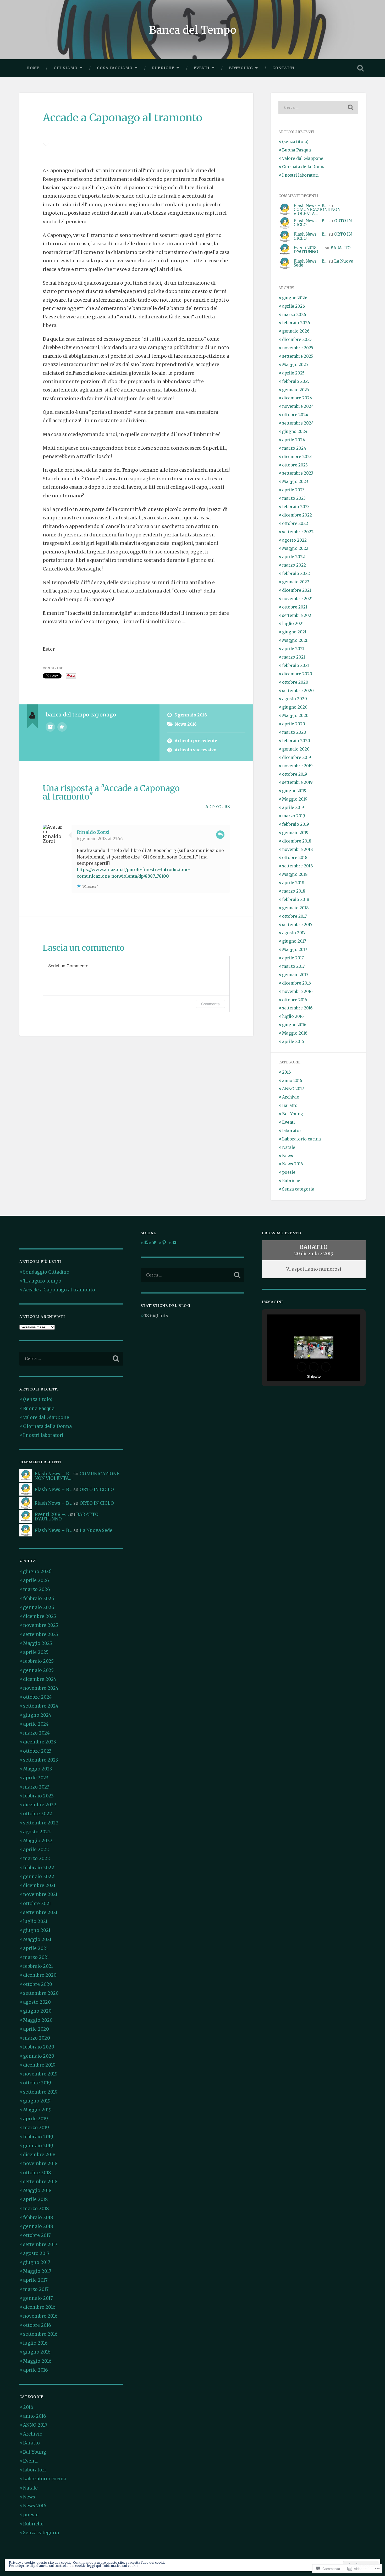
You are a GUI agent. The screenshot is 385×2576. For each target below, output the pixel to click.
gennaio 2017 (295, 975)
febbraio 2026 (296, 323)
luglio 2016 (293, 1016)
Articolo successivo (196, 750)
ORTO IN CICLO (97, 1490)
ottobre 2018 (295, 858)
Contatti (284, 68)
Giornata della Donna (304, 167)
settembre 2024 (298, 423)
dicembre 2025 (297, 339)
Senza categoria (298, 1189)
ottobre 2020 (295, 682)
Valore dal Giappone (303, 158)
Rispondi (220, 835)
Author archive (50, 727)
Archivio (291, 1097)
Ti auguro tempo (43, 1281)
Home (33, 68)
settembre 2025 (298, 356)
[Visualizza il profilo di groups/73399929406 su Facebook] (146, 1242)
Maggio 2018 (295, 874)
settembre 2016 (297, 1008)
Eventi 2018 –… (309, 248)
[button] (302, 1367)
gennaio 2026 (296, 331)
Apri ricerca (361, 68)
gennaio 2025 (296, 390)
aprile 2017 (293, 958)
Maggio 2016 (295, 1033)
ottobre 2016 (295, 1000)
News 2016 (186, 724)
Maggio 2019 (295, 799)
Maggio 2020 (295, 716)
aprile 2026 (293, 306)
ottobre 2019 (295, 774)
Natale (289, 1147)
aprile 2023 (293, 490)
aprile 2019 (293, 808)
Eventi (202, 68)
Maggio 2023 (295, 482)
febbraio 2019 (296, 824)
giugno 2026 (295, 298)
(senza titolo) (295, 142)
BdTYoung (241, 68)
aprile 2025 (293, 373)
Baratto (290, 1105)
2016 (286, 1072)
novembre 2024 (298, 406)
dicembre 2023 (297, 457)
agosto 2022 (294, 540)
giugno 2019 (294, 791)
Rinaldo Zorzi (93, 832)
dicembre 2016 (296, 983)
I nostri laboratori (300, 175)
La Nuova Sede (96, 1530)
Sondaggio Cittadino (46, 1272)
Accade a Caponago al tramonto (122, 118)
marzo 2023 (294, 498)
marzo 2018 (294, 891)
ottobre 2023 (295, 465)
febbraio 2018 (296, 900)
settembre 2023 (298, 473)
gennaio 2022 (296, 582)
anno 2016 (292, 1081)
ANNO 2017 (293, 1089)
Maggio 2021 (295, 640)
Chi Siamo (66, 68)
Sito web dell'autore (62, 727)
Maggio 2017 (295, 950)
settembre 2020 (298, 691)
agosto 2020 (295, 699)
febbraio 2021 (296, 665)
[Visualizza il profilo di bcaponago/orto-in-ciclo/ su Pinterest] (164, 1242)
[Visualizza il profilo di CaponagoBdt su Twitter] (154, 1242)
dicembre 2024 (297, 398)
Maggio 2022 (295, 548)
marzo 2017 (293, 966)
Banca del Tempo (193, 30)
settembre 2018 (298, 866)
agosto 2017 (294, 933)
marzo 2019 (294, 816)
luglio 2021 (293, 624)
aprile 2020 (294, 724)
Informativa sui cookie (120, 2566)
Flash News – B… (310, 206)
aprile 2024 (294, 440)
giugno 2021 (294, 632)
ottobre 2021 (295, 607)
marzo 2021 (294, 657)
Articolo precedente (196, 741)
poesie (289, 1172)
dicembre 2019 (297, 757)
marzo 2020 (294, 732)
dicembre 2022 (297, 515)
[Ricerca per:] (318, 107)
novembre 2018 (298, 849)
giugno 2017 (294, 941)
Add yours (218, 807)
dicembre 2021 (297, 590)
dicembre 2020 (297, 674)
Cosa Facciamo (115, 68)
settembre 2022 (298, 532)
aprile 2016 (293, 1042)
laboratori (292, 1131)
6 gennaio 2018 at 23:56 (100, 839)
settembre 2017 (297, 925)
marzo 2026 (294, 315)
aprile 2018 (293, 883)
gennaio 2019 (295, 833)
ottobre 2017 (295, 916)
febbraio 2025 (296, 381)
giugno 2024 (295, 431)
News (288, 1156)
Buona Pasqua (296, 150)
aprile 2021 (293, 649)
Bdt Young (293, 1114)
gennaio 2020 (296, 749)
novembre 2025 (298, 348)
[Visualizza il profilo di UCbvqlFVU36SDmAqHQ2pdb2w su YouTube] (174, 1242)
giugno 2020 (295, 707)
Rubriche (163, 68)
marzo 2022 (294, 565)
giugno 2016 (294, 1025)
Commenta (210, 1004)
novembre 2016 (297, 991)
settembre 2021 (297, 615)
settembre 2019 (297, 782)
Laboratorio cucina (301, 1139)
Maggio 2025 (295, 365)
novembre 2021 (297, 599)
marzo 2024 (294, 448)
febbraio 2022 (296, 574)
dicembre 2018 (297, 841)
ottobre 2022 (295, 523)
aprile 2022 (293, 557)
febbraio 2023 (296, 507)
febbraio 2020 (296, 741)
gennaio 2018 (295, 908)
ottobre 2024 (295, 415)
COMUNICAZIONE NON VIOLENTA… (317, 211)
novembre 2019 (297, 766)
